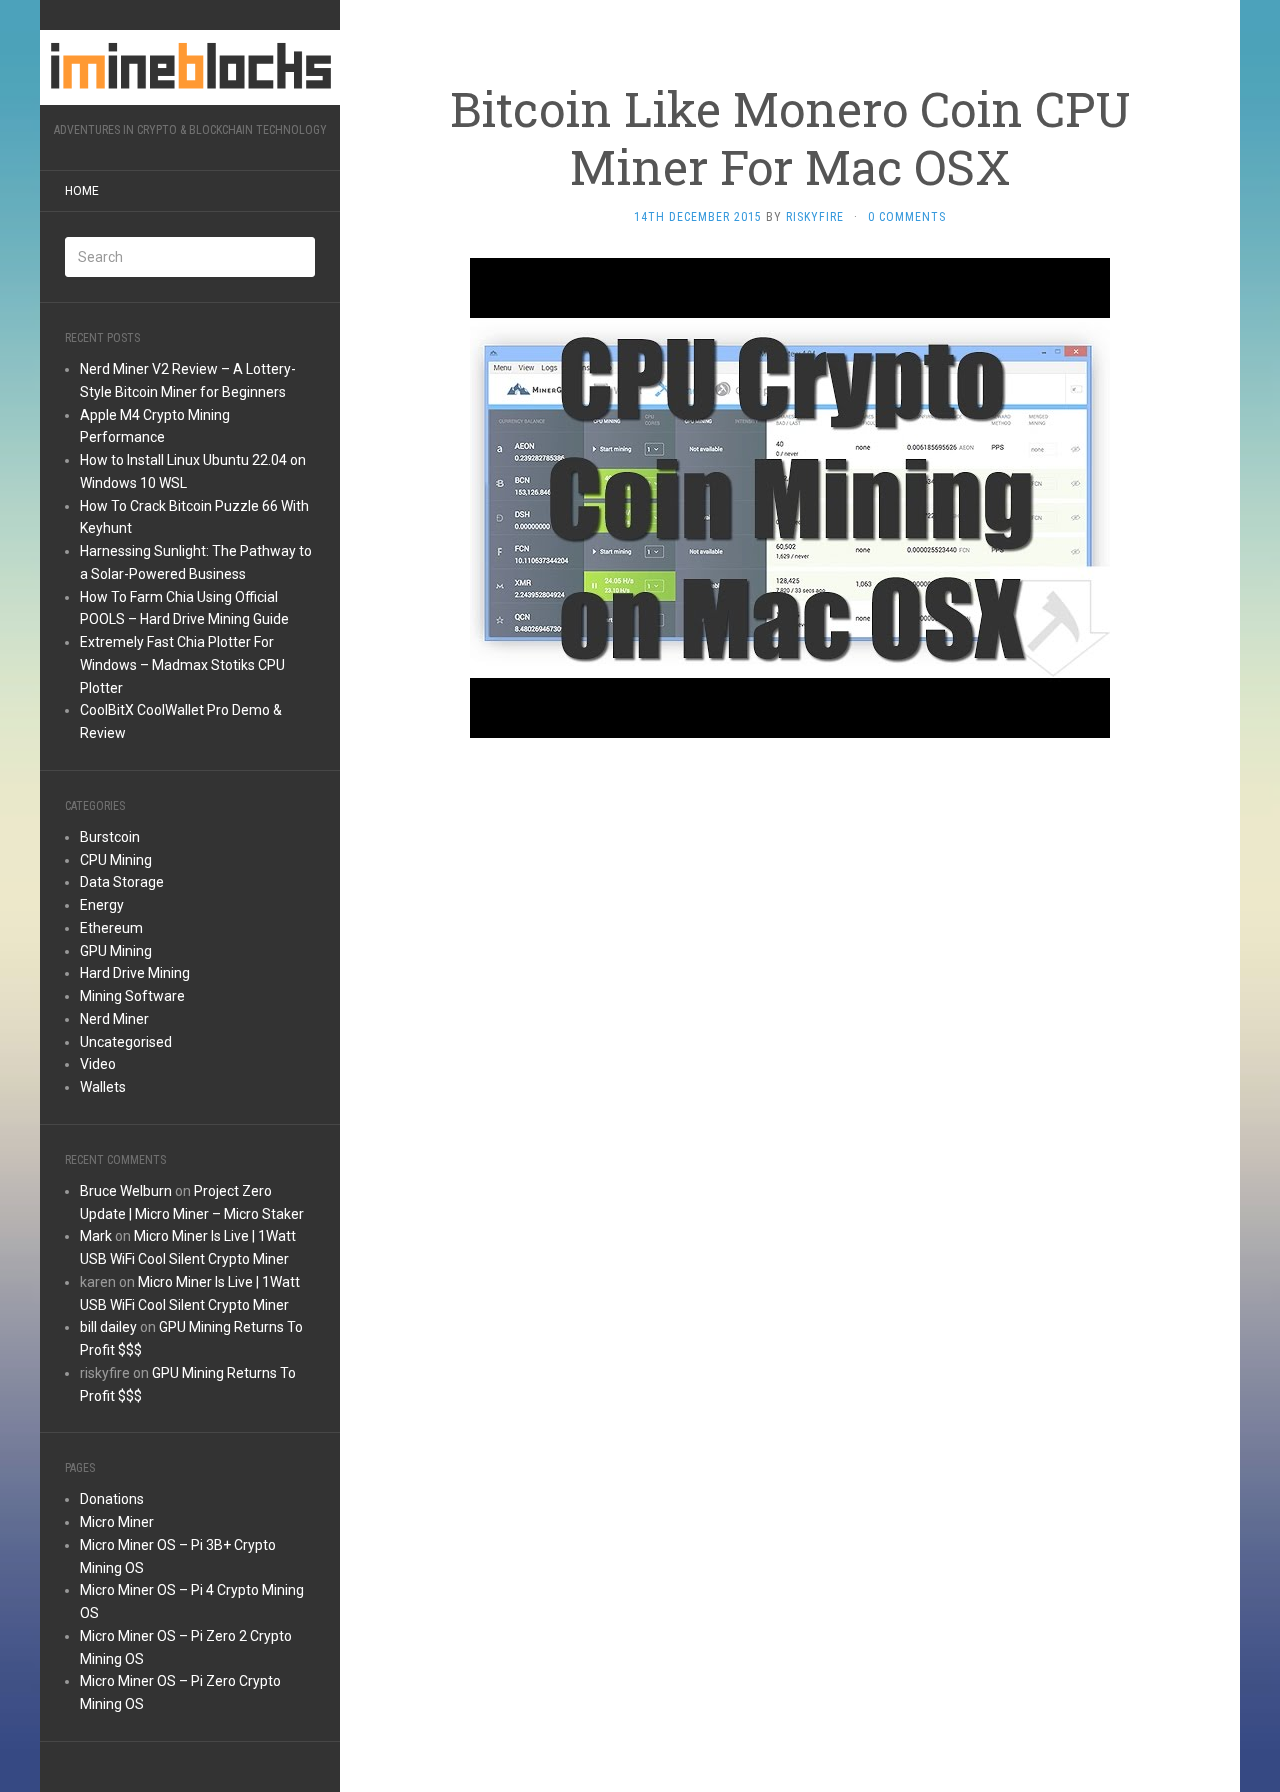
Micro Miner (117, 1522)
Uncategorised (126, 1042)
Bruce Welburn (126, 1191)
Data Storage (122, 882)
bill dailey (108, 1327)
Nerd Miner (114, 1019)
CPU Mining (116, 860)
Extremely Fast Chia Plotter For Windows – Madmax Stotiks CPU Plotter (182, 665)
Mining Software (132, 996)
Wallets (103, 1087)
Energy (102, 905)
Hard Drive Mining (135, 973)
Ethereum (111, 928)
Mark (96, 1236)
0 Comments (907, 217)
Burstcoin (110, 837)
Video (98, 1064)
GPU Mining (116, 951)
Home (82, 191)
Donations (112, 1499)
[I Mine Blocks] (190, 67)
